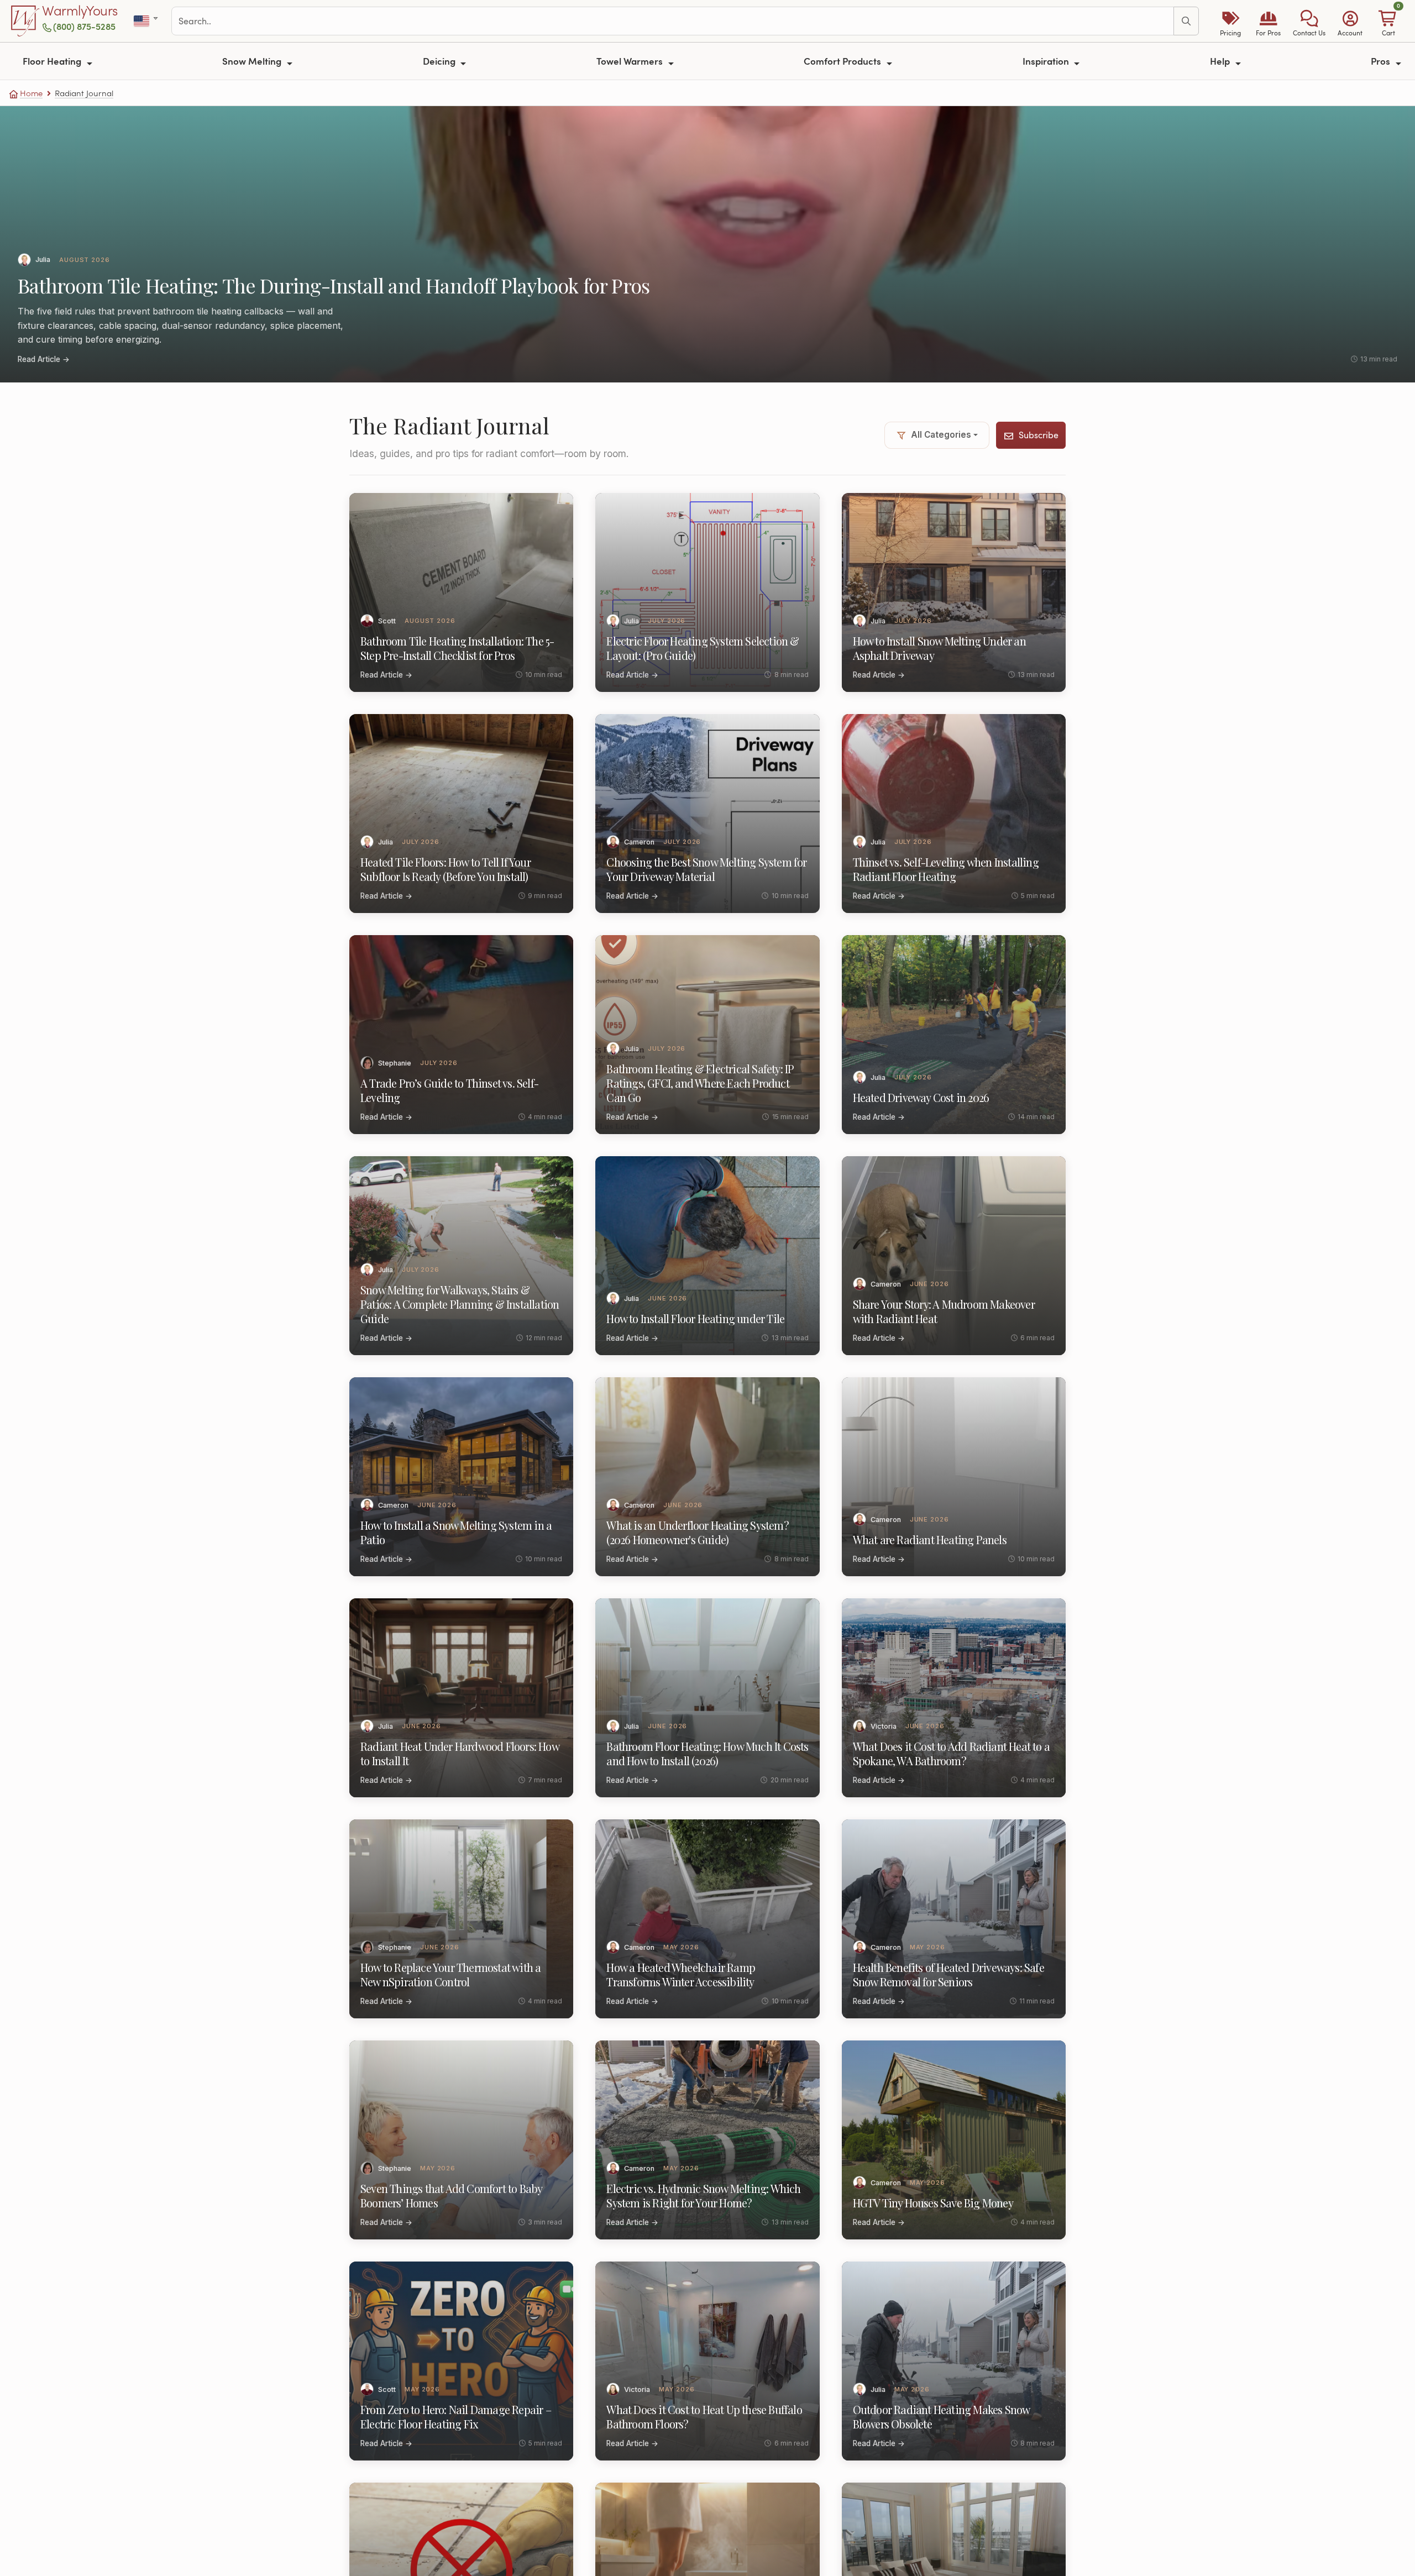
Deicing (440, 61)
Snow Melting (253, 61)
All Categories (941, 435)
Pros (1382, 61)
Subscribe (1039, 435)
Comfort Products (843, 61)
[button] (1309, 21)
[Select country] (147, 21)
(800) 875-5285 (84, 26)
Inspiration (1047, 61)
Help (1221, 61)
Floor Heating (53, 61)
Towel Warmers (631, 61)
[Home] (25, 21)
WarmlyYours (80, 11)
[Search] (1186, 21)
